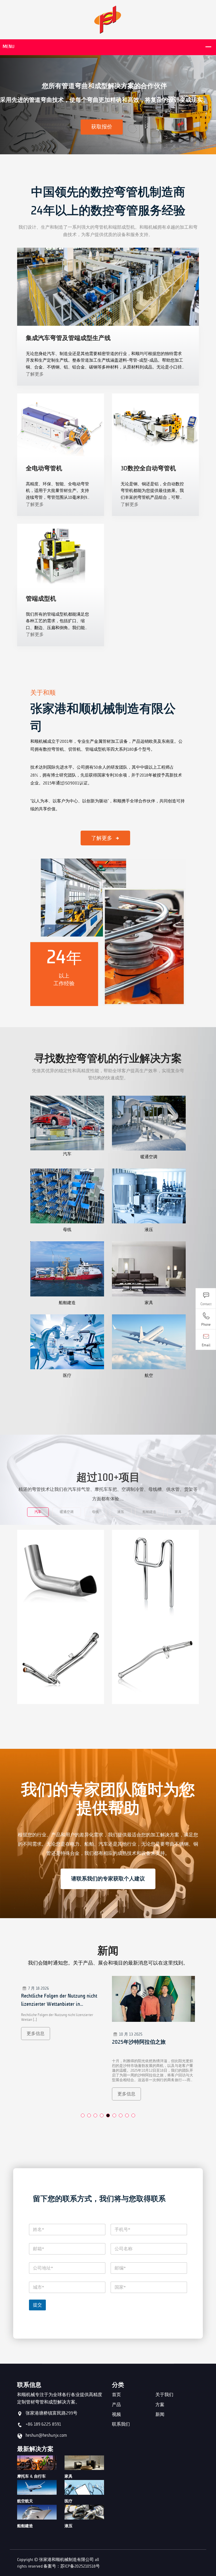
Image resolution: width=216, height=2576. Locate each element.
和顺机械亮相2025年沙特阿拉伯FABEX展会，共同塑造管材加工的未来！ (151, 2046)
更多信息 (36, 2094)
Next (208, 106)
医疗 (68, 2501)
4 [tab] (102, 2115)
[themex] (108, 19)
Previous (8, 106)
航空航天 (25, 2501)
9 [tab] (133, 2115)
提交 (37, 2305)
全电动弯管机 (44, 468)
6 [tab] (114, 2115)
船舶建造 (25, 2526)
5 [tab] (108, 2115)
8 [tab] (127, 2115)
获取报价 (102, 127)
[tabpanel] (63, 2042)
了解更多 (35, 374)
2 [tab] (89, 2115)
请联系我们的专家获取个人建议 (108, 1879)
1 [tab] (83, 2115)
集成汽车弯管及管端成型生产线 (68, 338)
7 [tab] (121, 2115)
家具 (68, 2476)
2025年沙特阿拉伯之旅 (48, 2042)
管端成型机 (41, 598)
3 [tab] (95, 2115)
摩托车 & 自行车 (31, 2476)
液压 (68, 2526)
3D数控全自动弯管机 (148, 468)
